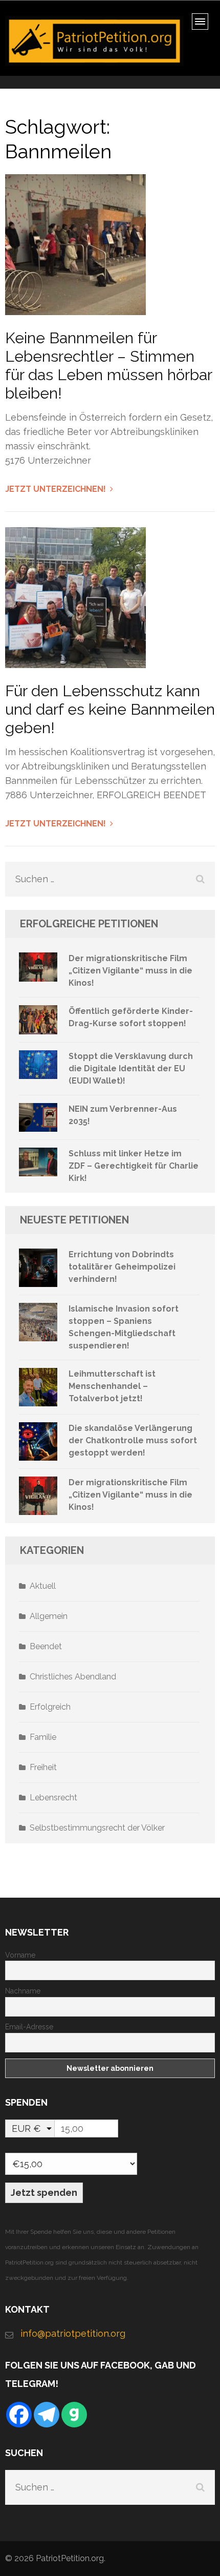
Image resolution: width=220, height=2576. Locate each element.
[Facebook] (19, 2415)
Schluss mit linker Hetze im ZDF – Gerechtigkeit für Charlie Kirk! (134, 1166)
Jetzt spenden (44, 2193)
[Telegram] (47, 2415)
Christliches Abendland (73, 1677)
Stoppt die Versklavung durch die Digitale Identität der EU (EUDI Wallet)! (131, 1068)
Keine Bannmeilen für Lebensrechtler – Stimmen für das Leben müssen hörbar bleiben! (108, 366)
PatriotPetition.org (70, 2558)
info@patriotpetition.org (73, 2333)
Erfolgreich (50, 1707)
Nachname (23, 1991)
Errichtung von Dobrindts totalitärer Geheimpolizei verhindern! (122, 1267)
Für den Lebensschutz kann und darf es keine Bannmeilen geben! (110, 709)
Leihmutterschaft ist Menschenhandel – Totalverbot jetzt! (112, 1386)
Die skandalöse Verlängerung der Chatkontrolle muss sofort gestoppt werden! (133, 1440)
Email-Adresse (29, 2027)
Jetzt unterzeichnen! (56, 489)
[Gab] (74, 2415)
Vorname (20, 1955)
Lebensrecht (53, 1798)
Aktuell (43, 1586)
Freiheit (43, 1767)
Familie (43, 1737)
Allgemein (49, 1616)
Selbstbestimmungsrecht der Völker (97, 1828)
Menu (203, 25)
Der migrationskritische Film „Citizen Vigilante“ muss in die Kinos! (130, 971)
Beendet (46, 1646)
